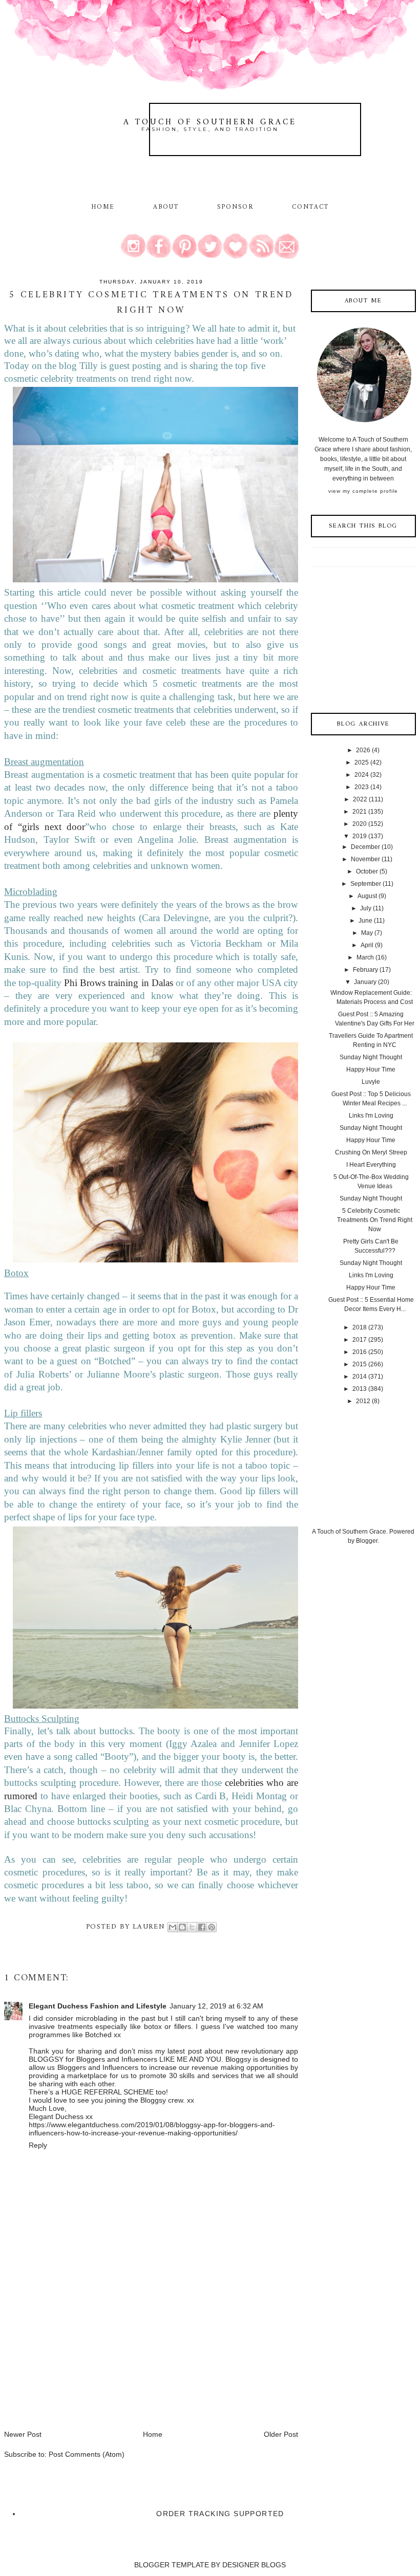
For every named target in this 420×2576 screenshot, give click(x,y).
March (365, 957)
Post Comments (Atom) (87, 2454)
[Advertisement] (81, 2357)
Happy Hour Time (371, 1069)
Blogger (367, 1541)
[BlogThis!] (182, 1927)
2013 (360, 1389)
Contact (311, 207)
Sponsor (236, 207)
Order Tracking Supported (220, 2514)
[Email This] (173, 1927)
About (168, 207)
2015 (360, 1364)
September (366, 884)
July (366, 908)
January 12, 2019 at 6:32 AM (216, 2006)
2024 (362, 775)
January (365, 982)
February (365, 970)
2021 (360, 812)
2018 (360, 1327)
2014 (360, 1377)
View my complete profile (363, 491)
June (365, 921)
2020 (360, 824)
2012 (363, 1401)
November (365, 859)
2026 (363, 750)
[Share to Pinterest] (212, 1927)
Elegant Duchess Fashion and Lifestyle (98, 2006)
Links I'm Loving (371, 1116)
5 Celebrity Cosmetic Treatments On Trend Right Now (375, 1220)
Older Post (281, 2434)
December (365, 847)
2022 (360, 799)
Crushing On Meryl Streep (371, 1152)
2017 (360, 1340)
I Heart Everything (371, 1165)
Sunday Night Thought (371, 1057)
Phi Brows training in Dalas (118, 983)
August (367, 896)
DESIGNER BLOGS (254, 2565)
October (367, 871)
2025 (362, 762)
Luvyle (371, 1082)
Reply (38, 2145)
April (367, 945)
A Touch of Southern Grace (210, 122)
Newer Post (23, 2434)
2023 (362, 787)
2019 (360, 836)
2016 (360, 1352)
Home (103, 207)
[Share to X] (192, 1927)
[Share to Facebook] (202, 1927)
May (367, 933)
